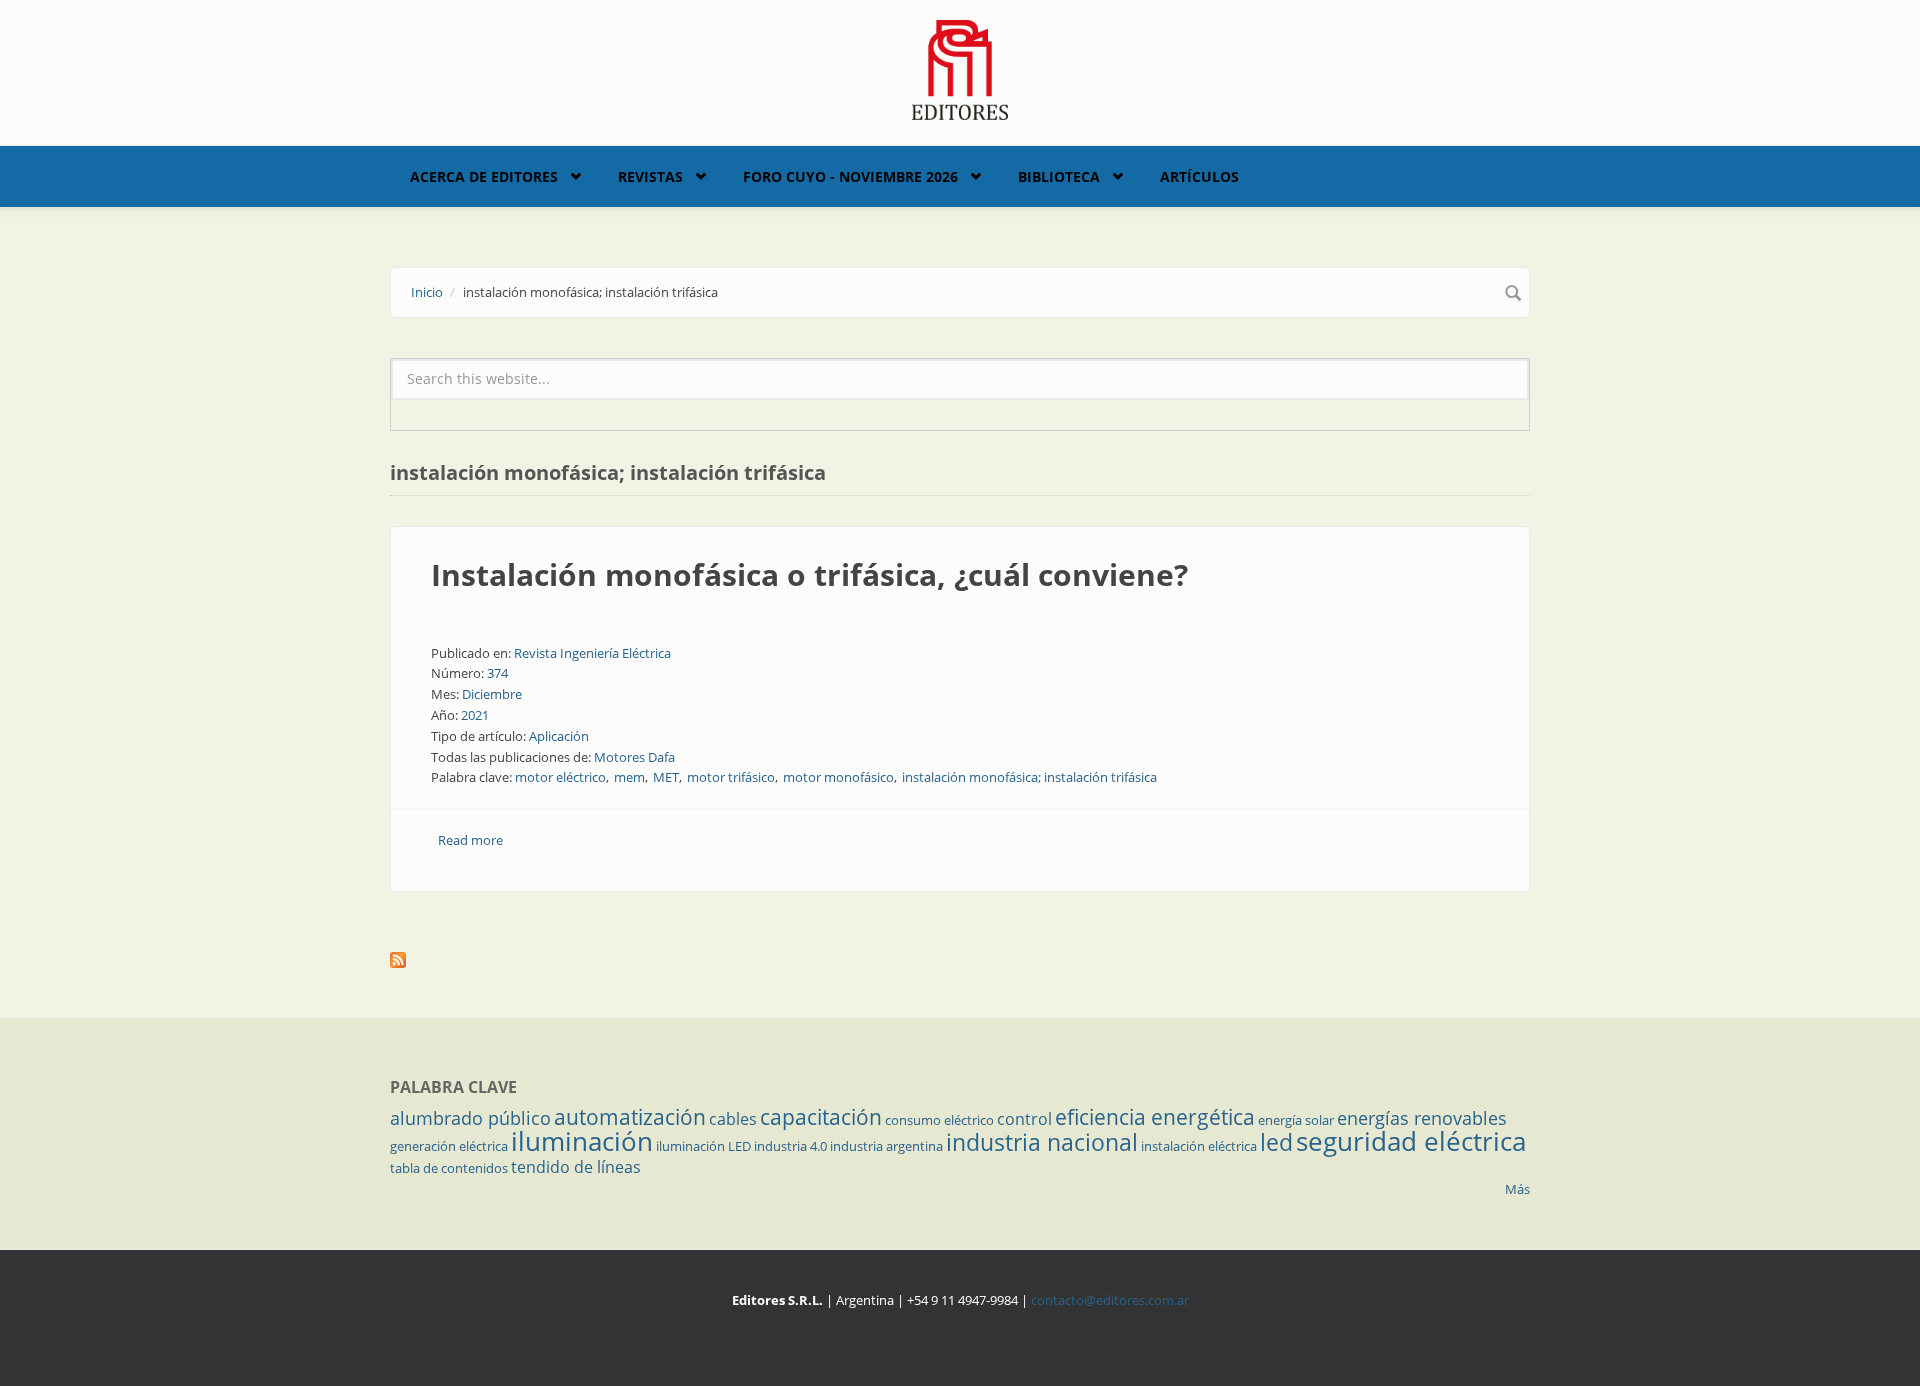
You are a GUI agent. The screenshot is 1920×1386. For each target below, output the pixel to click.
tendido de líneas (576, 1167)
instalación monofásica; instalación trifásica (1029, 777)
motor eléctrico (560, 777)
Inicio (427, 292)
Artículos (1199, 176)
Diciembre (492, 694)
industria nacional (1042, 1142)
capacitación (821, 1117)
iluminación (582, 1141)
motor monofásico (838, 777)
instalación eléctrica (1199, 1146)
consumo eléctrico (939, 1120)
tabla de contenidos (449, 1168)
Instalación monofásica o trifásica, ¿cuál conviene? (809, 574)
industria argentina (886, 1146)
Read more (470, 840)
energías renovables (1422, 1118)
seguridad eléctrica (1411, 1141)
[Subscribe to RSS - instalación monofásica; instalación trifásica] (960, 960)
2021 (475, 715)
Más (1517, 1189)
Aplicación (559, 736)
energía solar (1296, 1120)
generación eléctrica (449, 1146)
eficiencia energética (1155, 1117)
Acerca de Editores (484, 176)
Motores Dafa (634, 757)
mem (629, 777)
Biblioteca (1059, 176)
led (1276, 1142)
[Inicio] (960, 68)
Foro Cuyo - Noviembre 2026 (850, 176)
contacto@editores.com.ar (1110, 1300)
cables (733, 1119)
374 (497, 673)
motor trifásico (731, 777)
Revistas (650, 176)
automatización (630, 1117)
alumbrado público (470, 1118)
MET (666, 777)
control (1024, 1119)
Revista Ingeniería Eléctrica (592, 653)
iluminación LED (703, 1146)
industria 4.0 (790, 1146)
